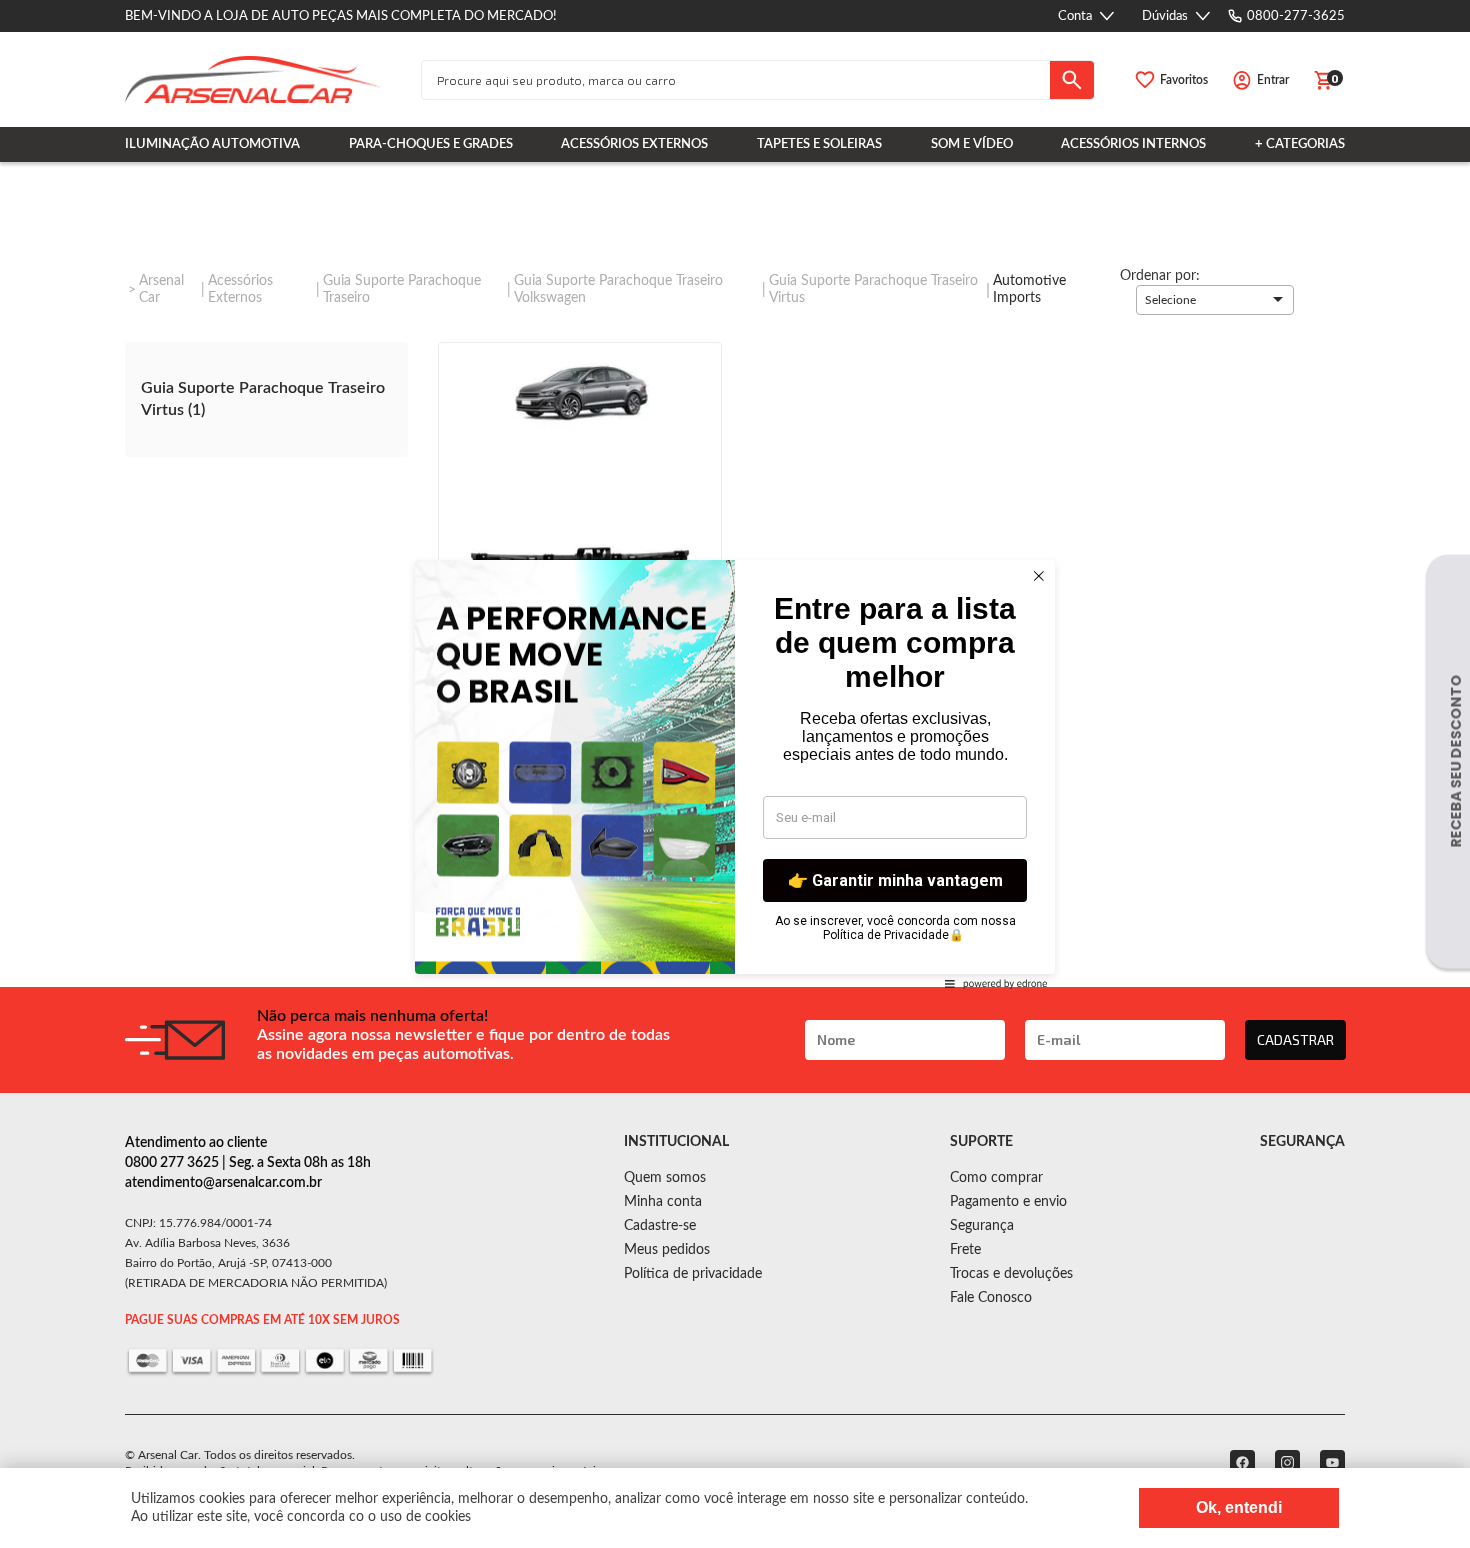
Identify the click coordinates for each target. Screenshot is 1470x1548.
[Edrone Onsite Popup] (735, 774)
